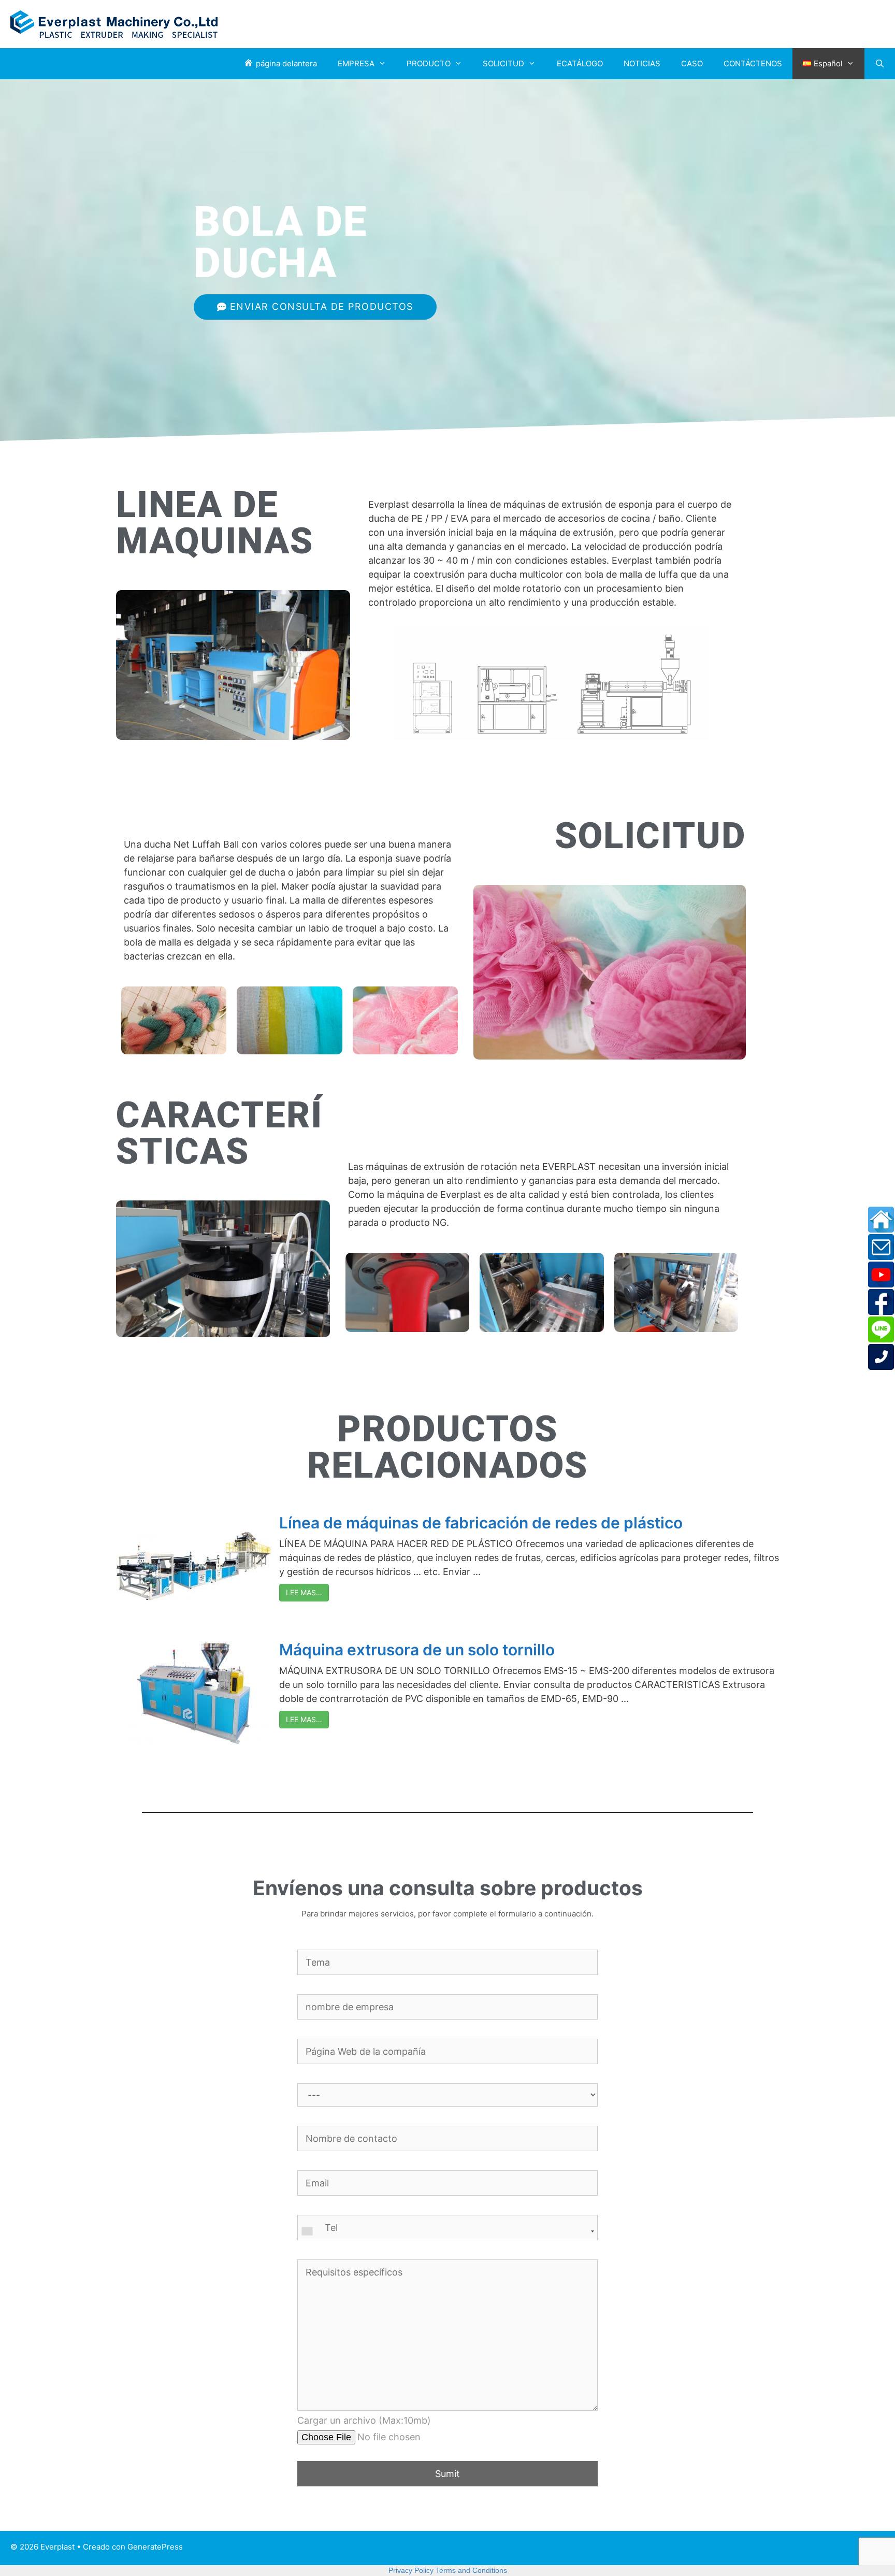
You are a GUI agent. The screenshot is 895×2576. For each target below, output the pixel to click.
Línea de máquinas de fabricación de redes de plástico (481, 1523)
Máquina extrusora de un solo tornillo (417, 1650)
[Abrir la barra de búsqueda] (880, 64)
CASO (692, 63)
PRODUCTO (429, 63)
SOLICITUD (503, 63)
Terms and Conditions (471, 2570)
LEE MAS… (304, 1592)
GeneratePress (155, 2547)
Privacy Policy (411, 2570)
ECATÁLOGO (580, 63)
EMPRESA (356, 63)
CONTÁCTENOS (753, 63)
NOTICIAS (642, 63)
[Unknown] (447, 2231)
